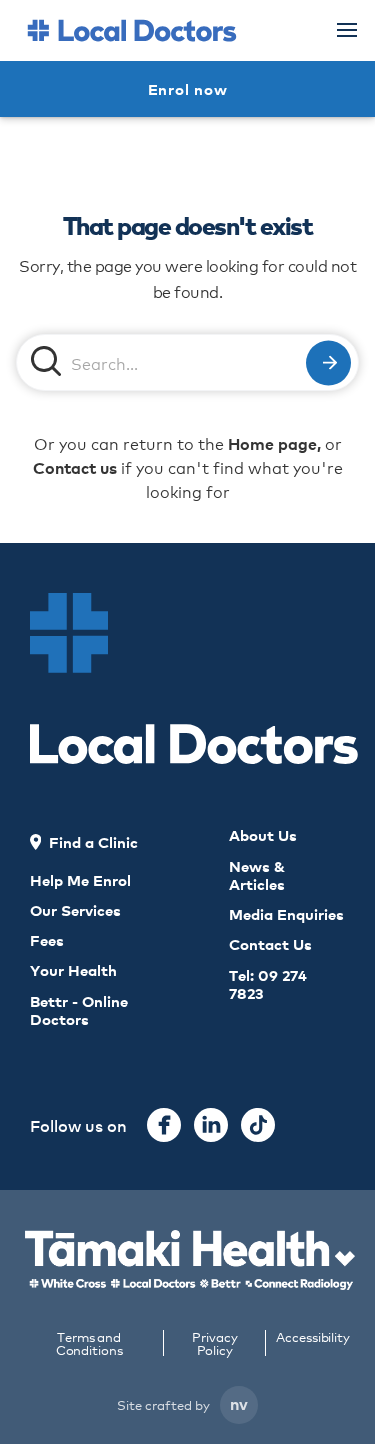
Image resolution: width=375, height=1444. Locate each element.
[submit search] (328, 362)
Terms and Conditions (89, 1343)
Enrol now (188, 88)
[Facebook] (164, 1125)
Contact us (75, 467)
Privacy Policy (214, 1343)
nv (239, 1403)
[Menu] (347, 30)
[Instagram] (211, 1125)
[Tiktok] (258, 1125)
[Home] (132, 30)
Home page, (274, 443)
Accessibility (313, 1337)
